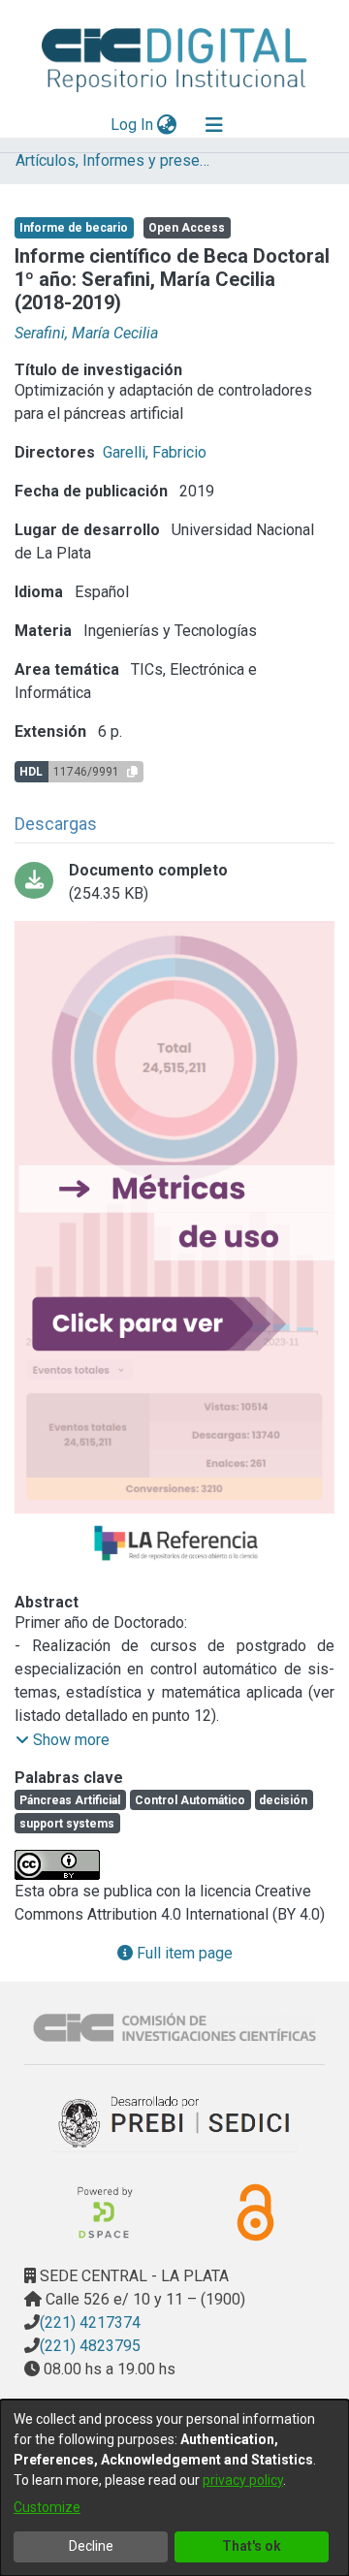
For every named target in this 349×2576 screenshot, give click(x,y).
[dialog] (174, 2488)
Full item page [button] (183, 1953)
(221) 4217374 (90, 2322)
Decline (91, 2546)
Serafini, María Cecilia (86, 333)
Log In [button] (133, 125)
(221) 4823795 (90, 2346)
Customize (47, 2507)
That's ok (252, 2546)
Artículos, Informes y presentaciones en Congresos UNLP (112, 160)
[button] (63, 1740)
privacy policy (243, 2480)
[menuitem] (167, 125)
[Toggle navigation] (214, 125)
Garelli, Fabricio (155, 452)
